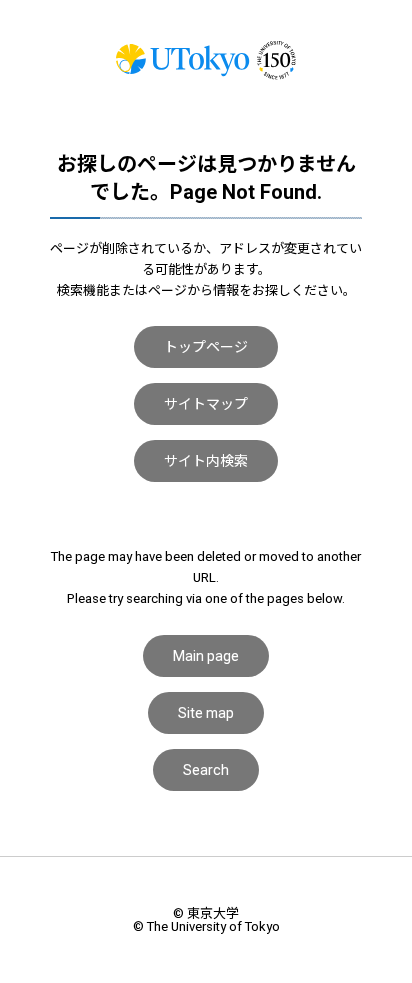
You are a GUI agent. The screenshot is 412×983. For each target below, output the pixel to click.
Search (206, 770)
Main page (206, 656)
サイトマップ (206, 404)
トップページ (206, 347)
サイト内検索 (206, 461)
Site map (206, 713)
